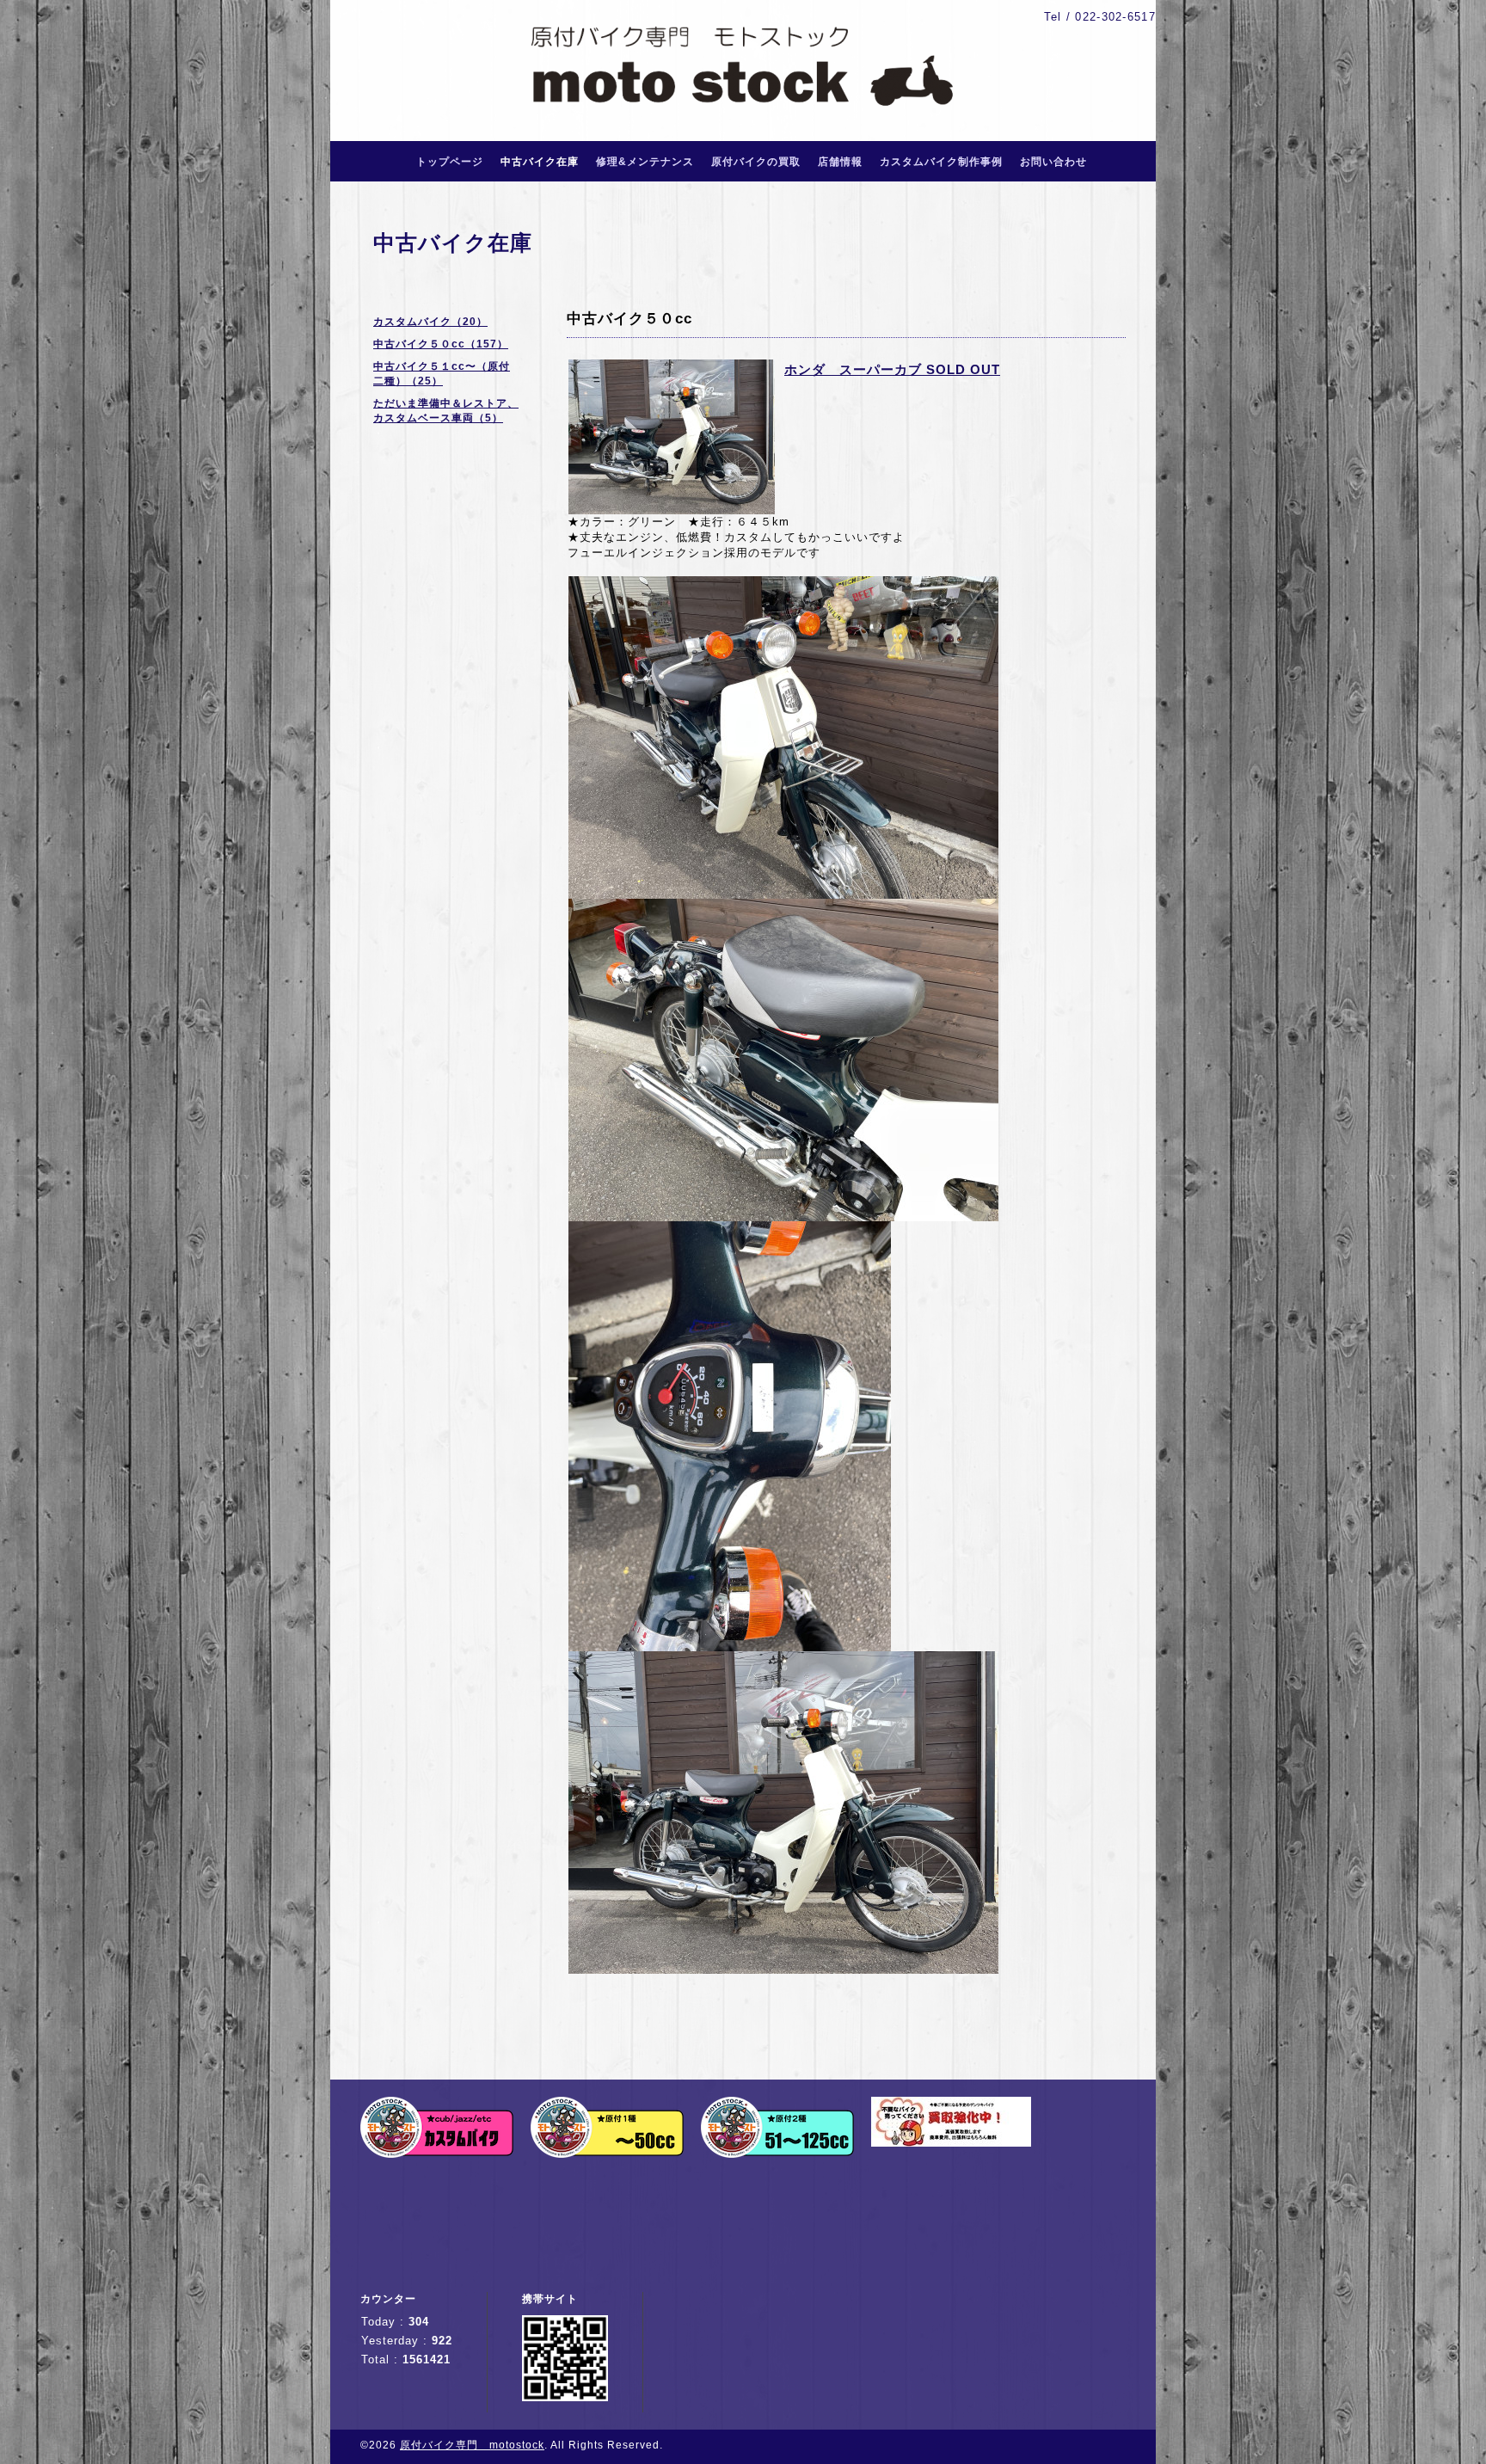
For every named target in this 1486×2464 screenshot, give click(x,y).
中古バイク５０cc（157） (441, 344)
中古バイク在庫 (540, 162)
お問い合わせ (1053, 162)
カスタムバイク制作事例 (941, 162)
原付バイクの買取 (756, 162)
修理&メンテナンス (645, 162)
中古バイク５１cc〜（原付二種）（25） (442, 374)
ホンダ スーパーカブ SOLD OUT (892, 369)
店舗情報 (840, 162)
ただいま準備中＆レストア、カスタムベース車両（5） (446, 411)
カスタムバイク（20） (430, 322)
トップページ (450, 162)
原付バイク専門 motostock (472, 2445)
